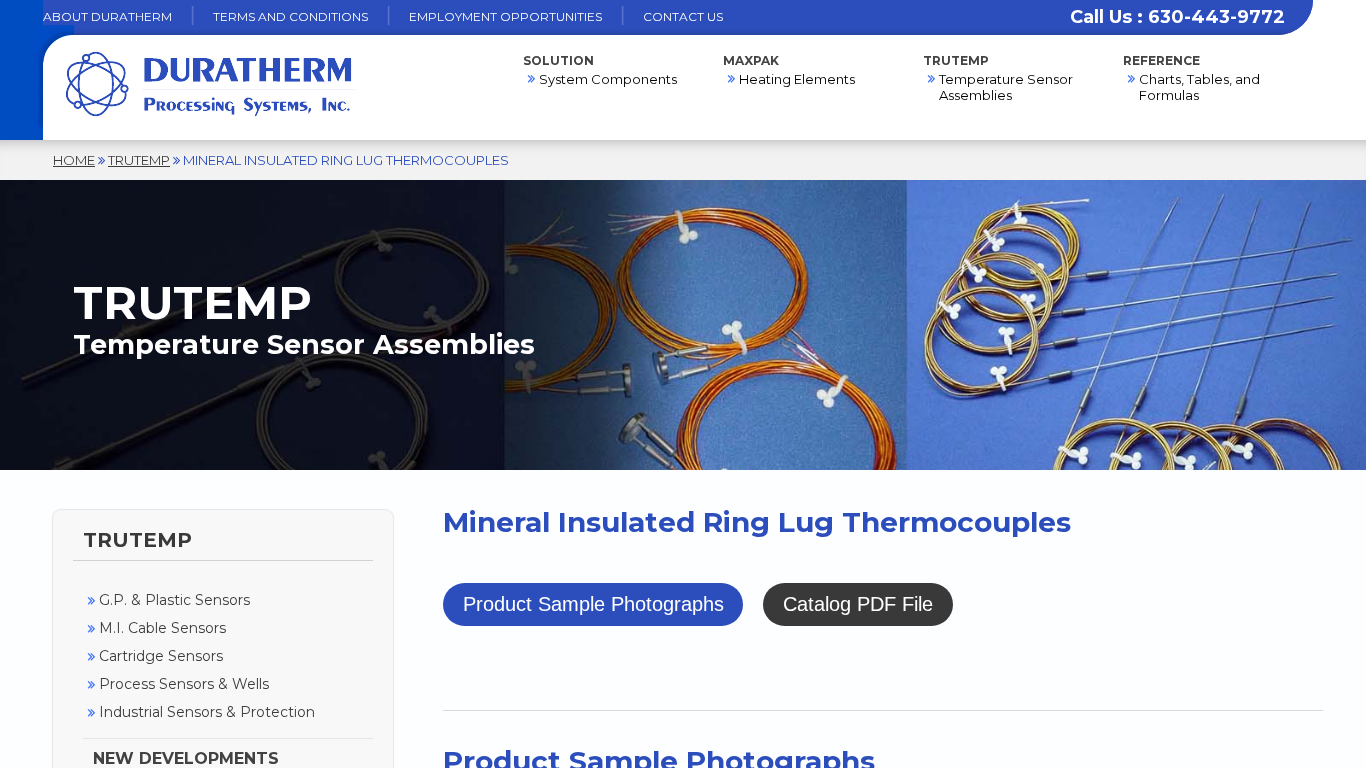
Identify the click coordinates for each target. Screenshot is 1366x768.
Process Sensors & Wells (184, 684)
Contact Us (683, 16)
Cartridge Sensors (161, 656)
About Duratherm (107, 16)
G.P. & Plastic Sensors (174, 600)
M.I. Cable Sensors (162, 628)
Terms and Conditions (290, 16)
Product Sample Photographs (593, 604)
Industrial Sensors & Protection (207, 712)
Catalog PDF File (858, 604)
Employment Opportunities (505, 16)
